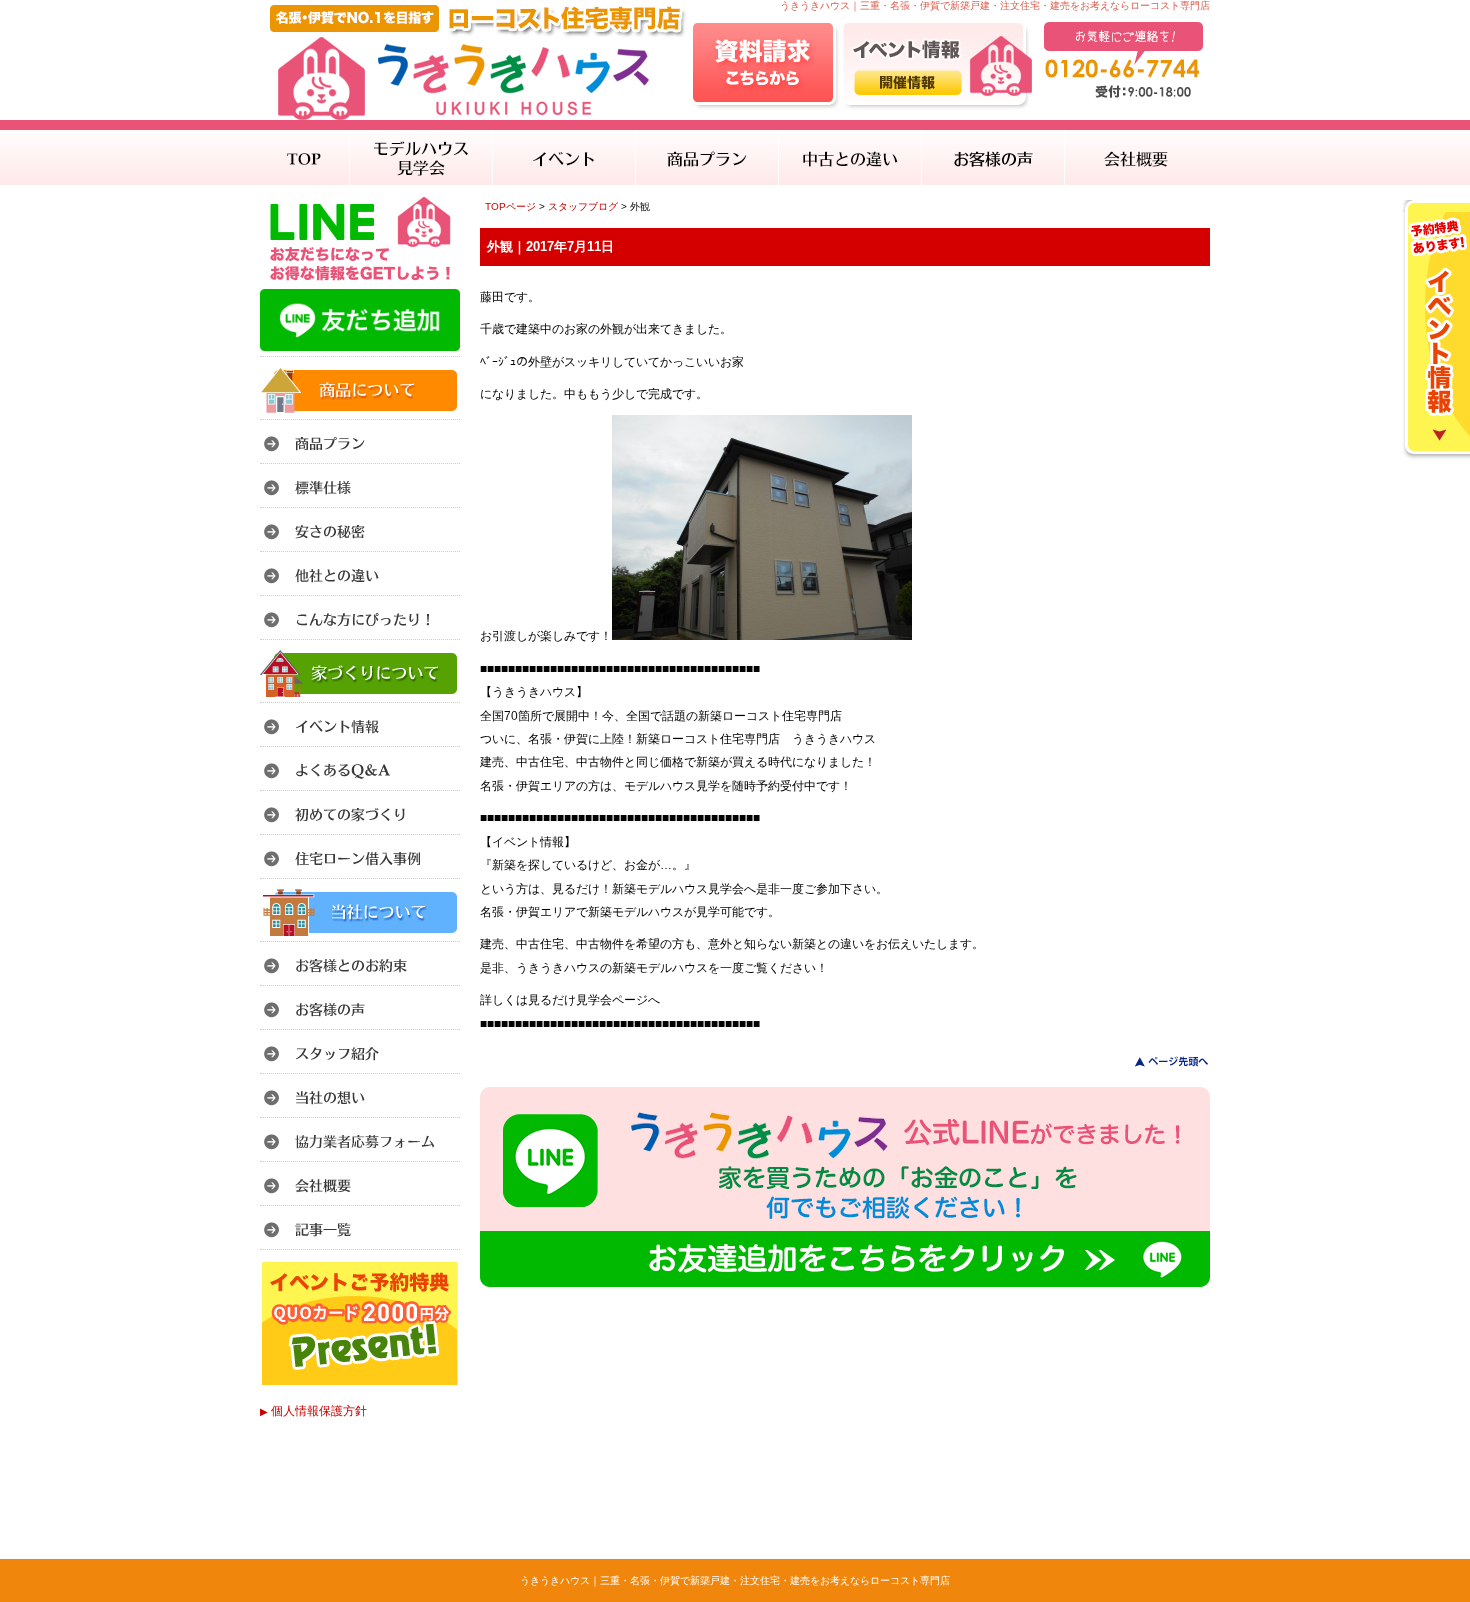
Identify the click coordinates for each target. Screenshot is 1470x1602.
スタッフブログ (583, 206)
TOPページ (510, 206)
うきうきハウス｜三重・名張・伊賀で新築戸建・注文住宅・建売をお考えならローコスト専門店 (735, 1580)
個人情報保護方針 (313, 1411)
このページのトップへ (1159, 1061)
